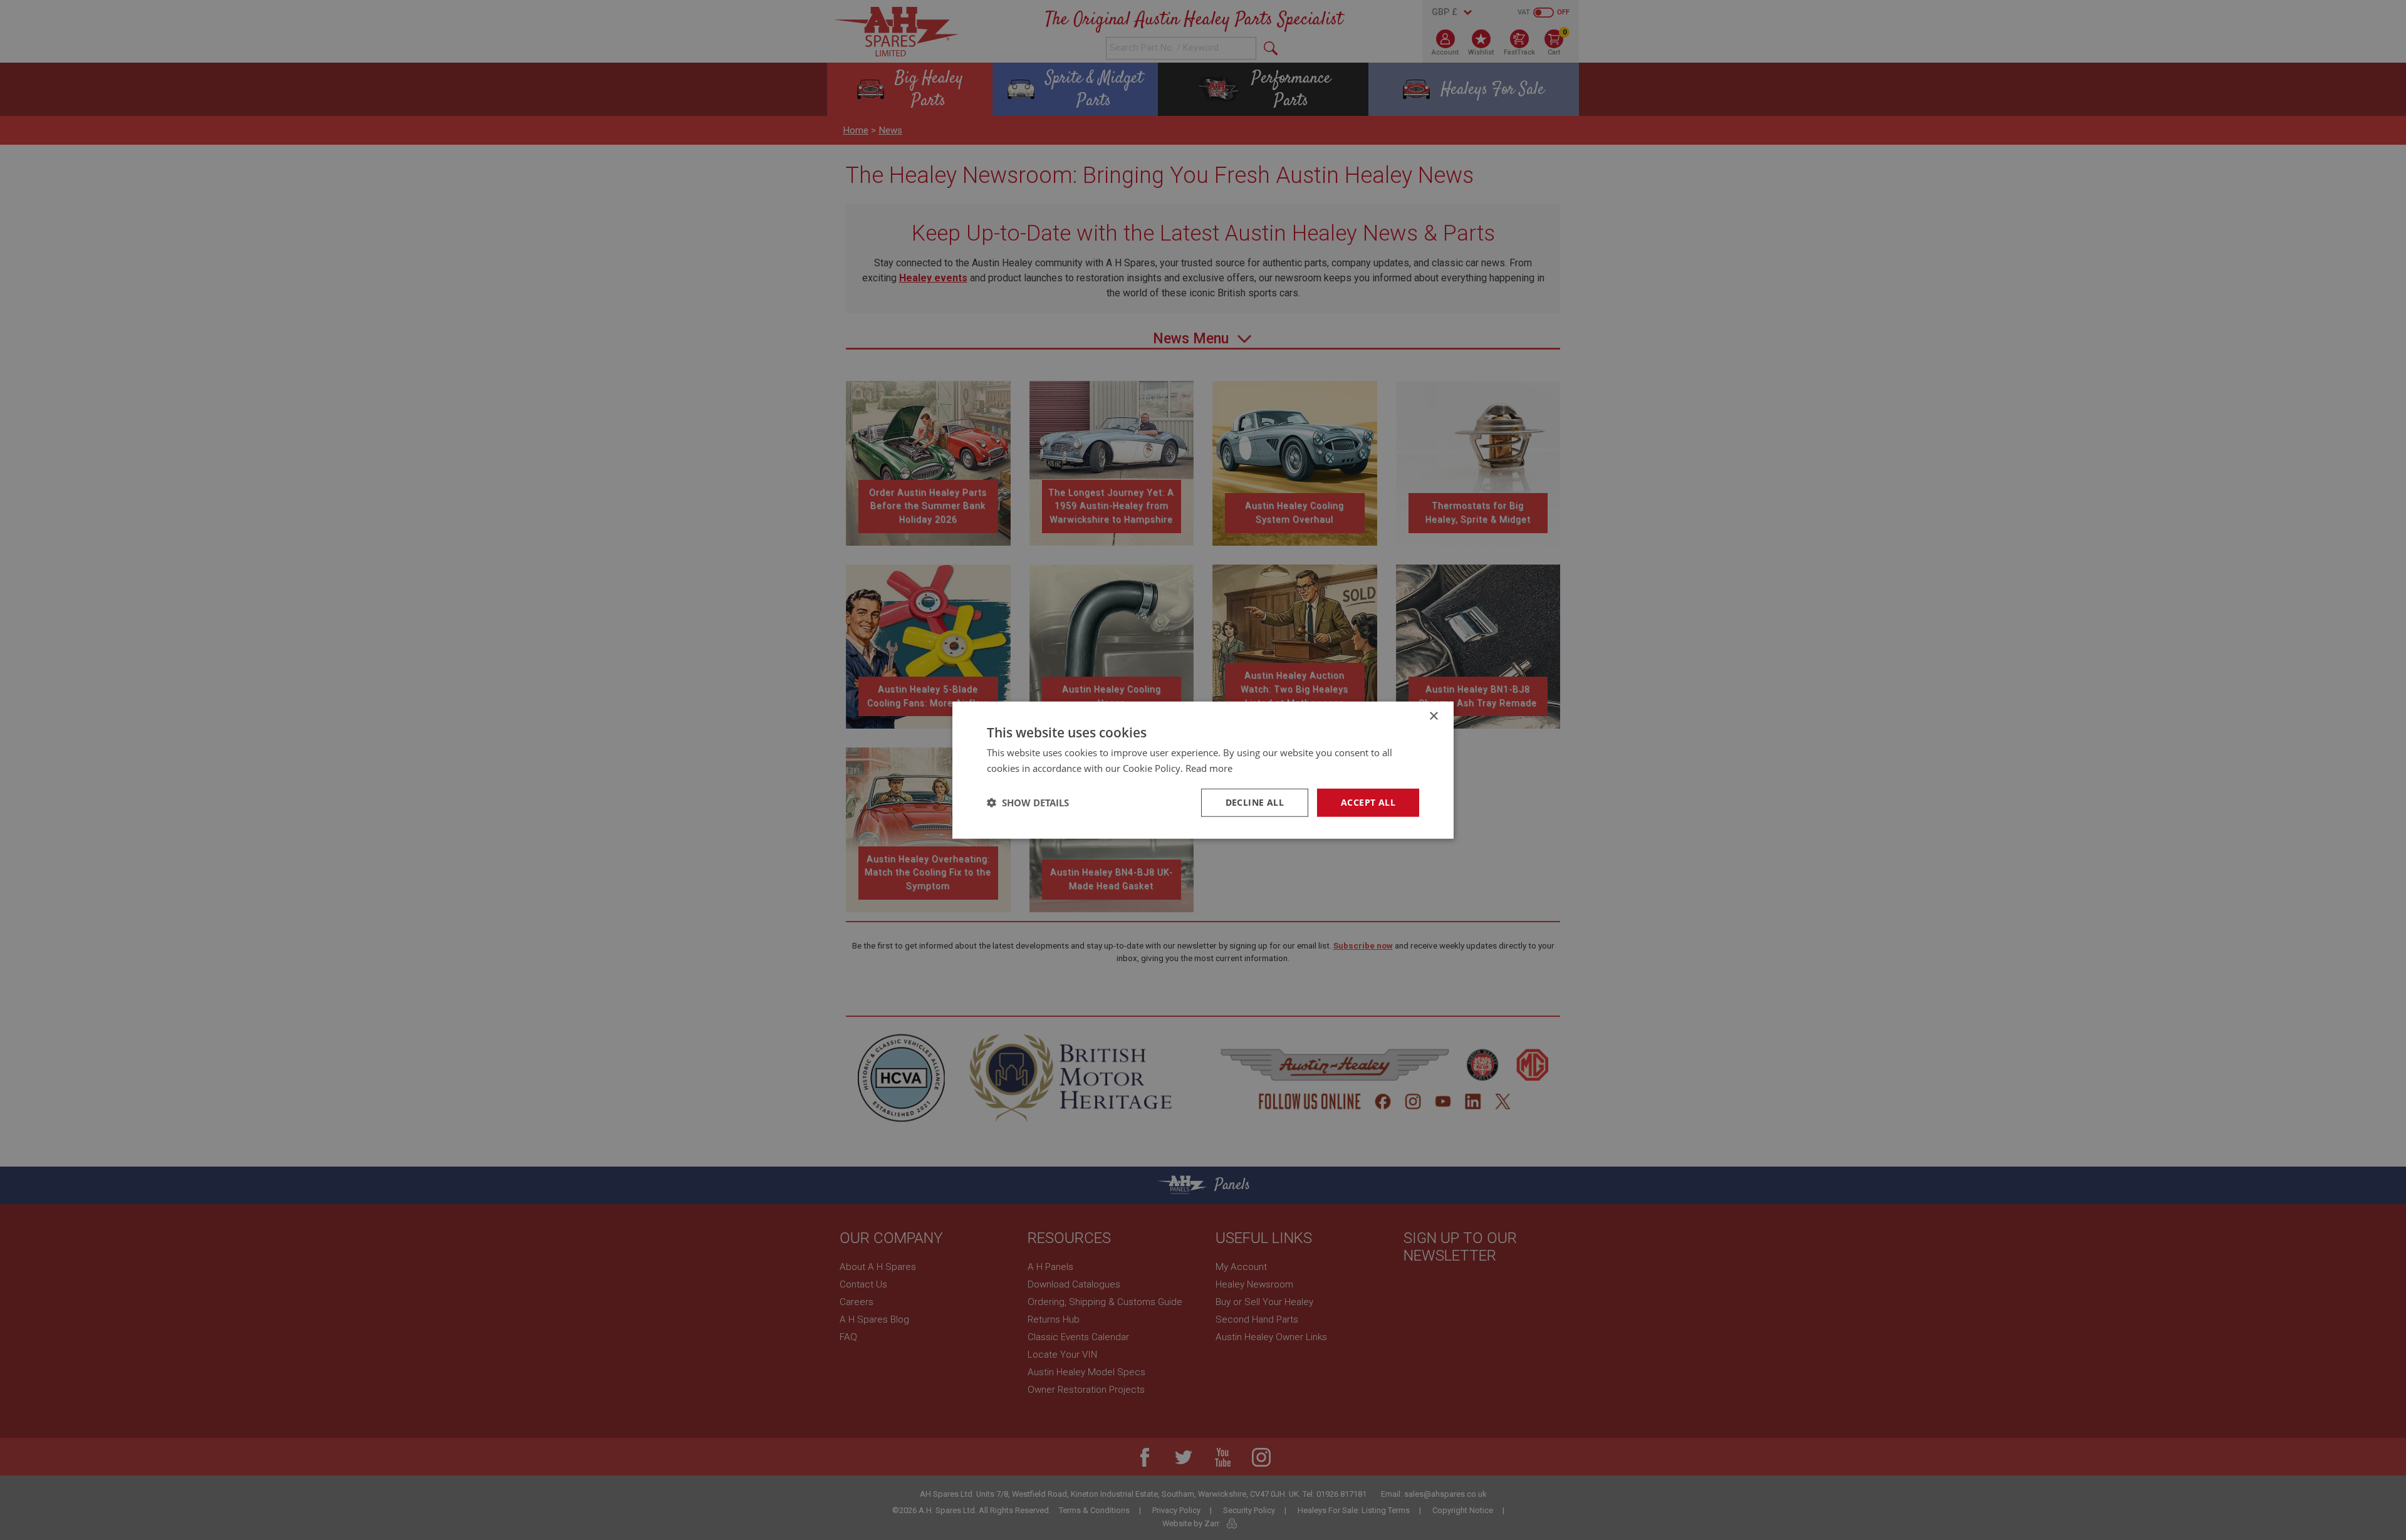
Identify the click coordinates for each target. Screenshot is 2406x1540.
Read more (1209, 768)
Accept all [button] (1368, 802)
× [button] (1433, 716)
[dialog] (1203, 770)
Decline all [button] (1255, 802)
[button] (1028, 803)
